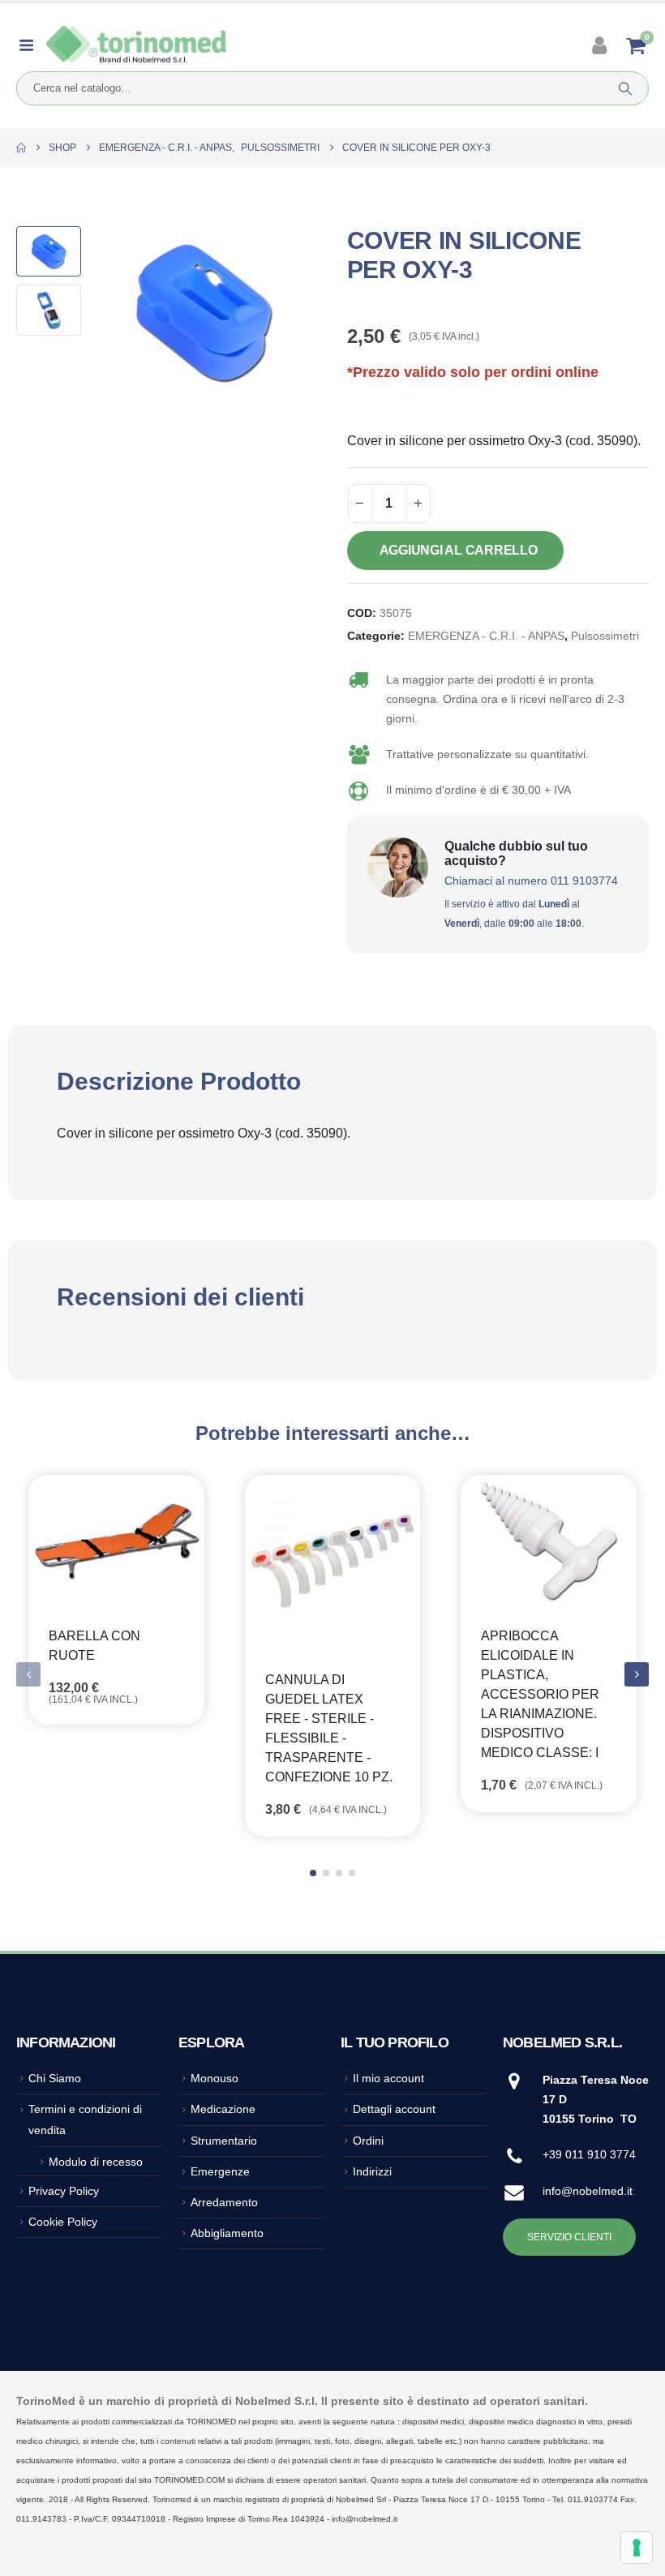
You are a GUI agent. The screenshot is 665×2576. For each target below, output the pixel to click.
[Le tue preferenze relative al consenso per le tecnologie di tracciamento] (637, 2548)
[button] (109, 312)
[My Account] (601, 45)
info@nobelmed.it (588, 2191)
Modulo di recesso (96, 2162)
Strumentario (224, 2141)
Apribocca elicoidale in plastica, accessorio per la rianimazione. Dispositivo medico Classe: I (540, 1694)
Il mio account (388, 2078)
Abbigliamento (227, 2233)
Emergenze (220, 2171)
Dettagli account (394, 2109)
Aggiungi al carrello (459, 550)
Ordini (368, 2141)
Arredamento (224, 2202)
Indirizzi (372, 2171)
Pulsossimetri (605, 636)
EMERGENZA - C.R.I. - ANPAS (486, 636)
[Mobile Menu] (31, 45)
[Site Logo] (136, 45)
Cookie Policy (63, 2222)
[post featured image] (116, 1541)
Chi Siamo (55, 2078)
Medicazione (223, 2109)
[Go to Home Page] (21, 148)
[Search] (625, 88)
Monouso (215, 2078)
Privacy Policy (64, 2191)
